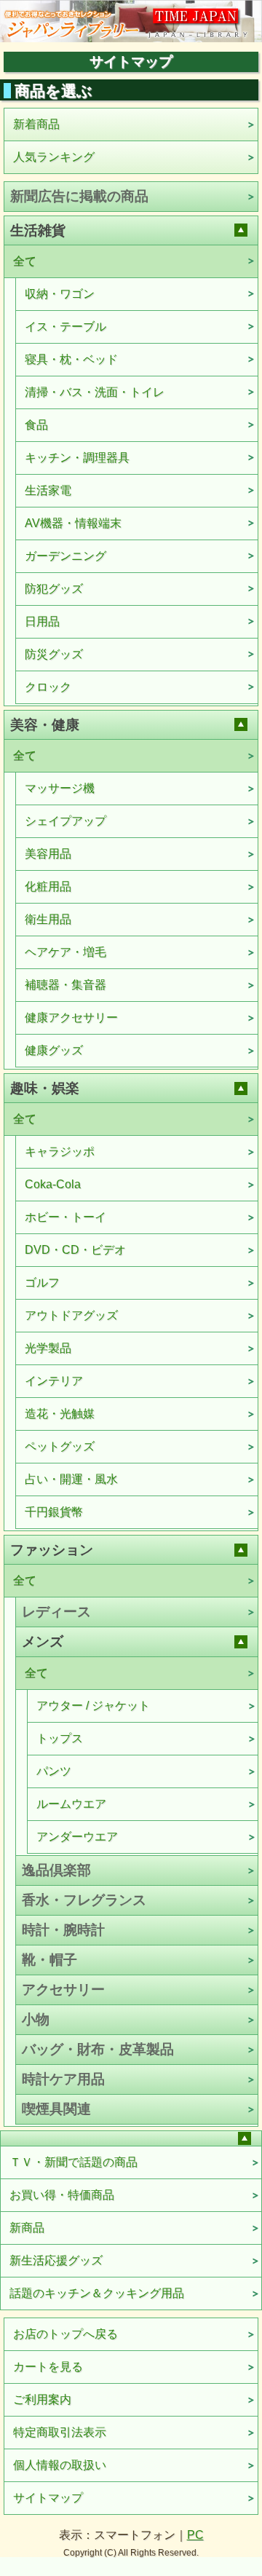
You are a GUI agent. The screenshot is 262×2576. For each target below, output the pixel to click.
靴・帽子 (49, 1960)
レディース (56, 1612)
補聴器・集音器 (65, 985)
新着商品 (36, 124)
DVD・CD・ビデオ (75, 1250)
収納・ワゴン (60, 294)
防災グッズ (54, 654)
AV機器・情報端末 (73, 523)
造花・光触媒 (60, 1414)
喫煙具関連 (56, 2109)
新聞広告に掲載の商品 (79, 196)
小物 (36, 2019)
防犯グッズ (54, 589)
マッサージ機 (60, 788)
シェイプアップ (65, 821)
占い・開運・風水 (71, 1479)
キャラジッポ (60, 1151)
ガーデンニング (65, 556)
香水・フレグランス (84, 1900)
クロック (48, 687)
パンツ (54, 1771)
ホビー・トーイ (65, 1217)
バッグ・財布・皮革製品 (98, 2049)
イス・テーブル (65, 327)
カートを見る (48, 2367)
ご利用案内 (42, 2399)
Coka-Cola (53, 1184)
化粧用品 (48, 886)
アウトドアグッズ (71, 1315)
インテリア (54, 1381)
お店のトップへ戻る (65, 2334)
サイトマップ (48, 2498)
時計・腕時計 (63, 1930)
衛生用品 (48, 919)
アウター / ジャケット (93, 1706)
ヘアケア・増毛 (65, 952)
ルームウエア (71, 1804)
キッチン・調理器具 (77, 458)
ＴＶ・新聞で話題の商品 (74, 2162)
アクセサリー (63, 1990)
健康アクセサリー (71, 1018)
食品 (36, 425)
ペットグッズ (60, 1446)
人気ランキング (54, 157)
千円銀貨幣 (54, 1512)
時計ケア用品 (63, 2079)
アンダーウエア (77, 1837)
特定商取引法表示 (60, 2432)
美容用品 (48, 854)
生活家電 (48, 490)
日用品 (42, 621)
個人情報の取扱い (60, 2465)
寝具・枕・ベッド (71, 359)
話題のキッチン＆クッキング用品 (97, 2293)
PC (195, 2535)
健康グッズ (54, 1050)
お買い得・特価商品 (62, 2195)
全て (25, 261)
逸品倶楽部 (56, 1870)
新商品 (27, 2228)
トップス (60, 1738)
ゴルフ (42, 1283)
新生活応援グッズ (56, 2260)
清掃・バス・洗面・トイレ (95, 392)
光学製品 (48, 1348)
